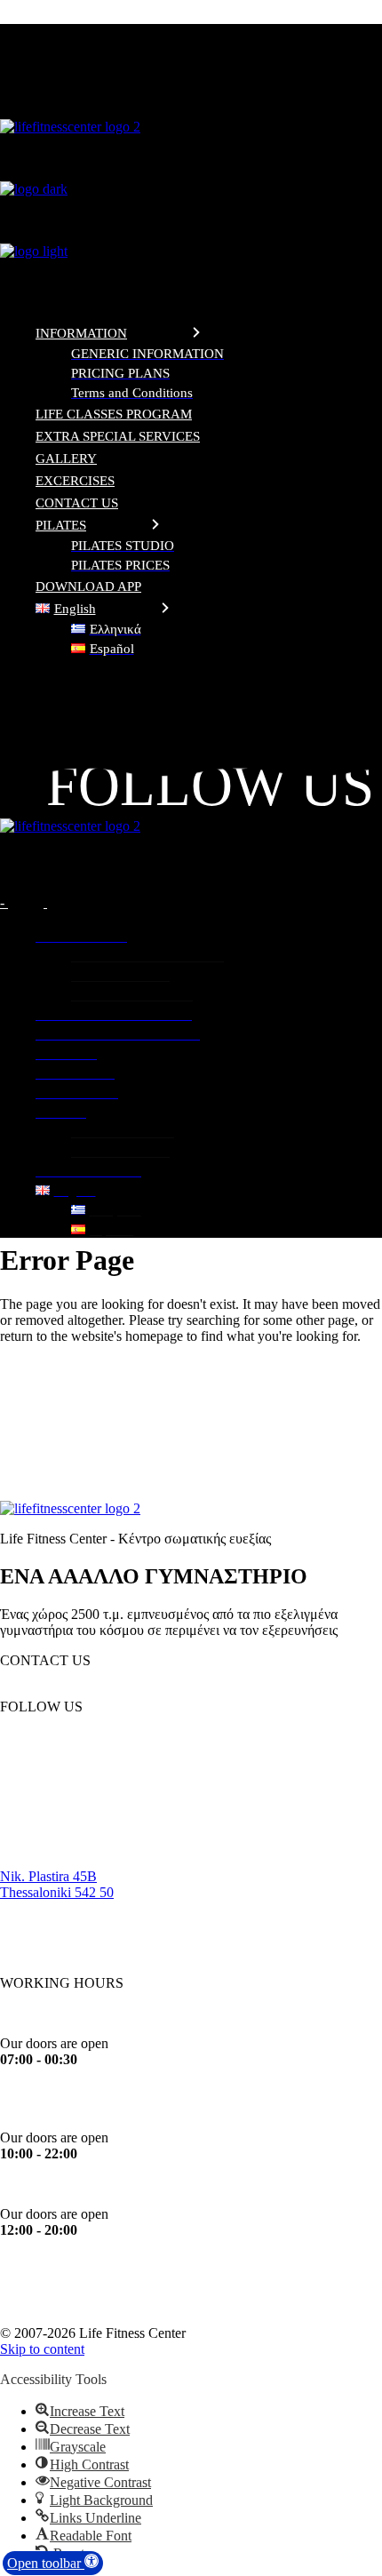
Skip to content (42, 2349)
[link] (191, 682)
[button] (53, 2563)
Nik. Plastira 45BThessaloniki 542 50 (57, 1884)
